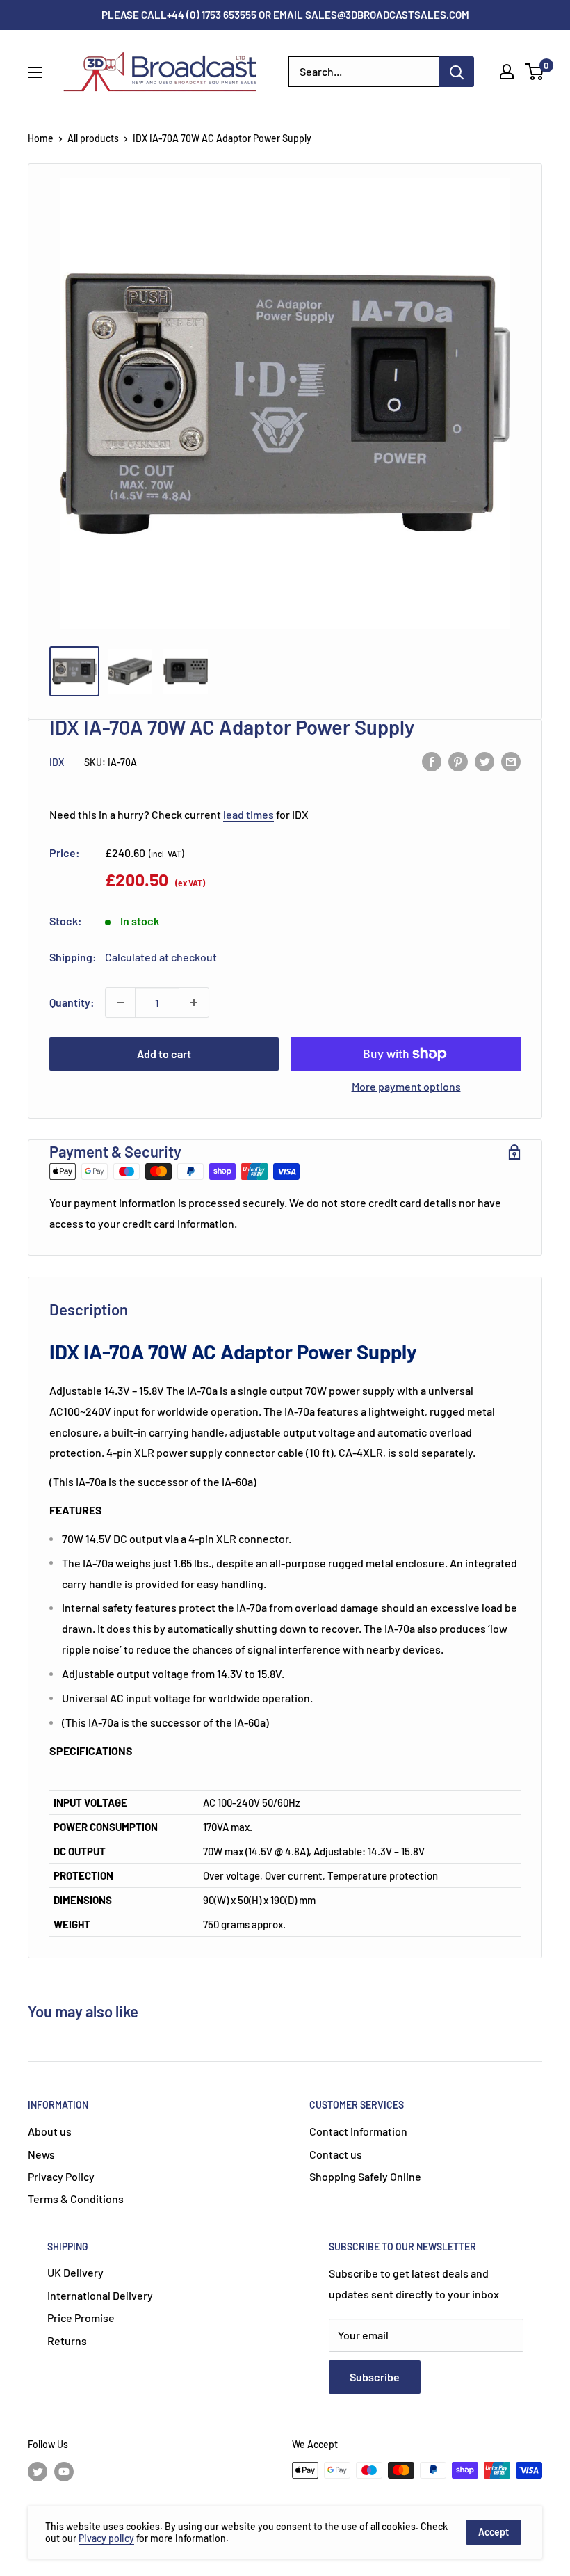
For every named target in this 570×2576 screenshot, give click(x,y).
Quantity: (72, 1002)
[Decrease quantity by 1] (120, 1002)
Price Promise (81, 2318)
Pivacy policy (106, 2538)
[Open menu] (35, 72)
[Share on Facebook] (432, 761)
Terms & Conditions (76, 2199)
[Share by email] (511, 761)
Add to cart (164, 1054)
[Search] (457, 72)
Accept (494, 2532)
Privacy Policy (61, 2176)
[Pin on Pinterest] (458, 761)
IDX (57, 762)
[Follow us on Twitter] (38, 2472)
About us (50, 2131)
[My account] (507, 72)
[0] (535, 72)
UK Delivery (75, 2272)
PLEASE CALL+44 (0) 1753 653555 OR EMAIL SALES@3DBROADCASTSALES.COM (285, 15)
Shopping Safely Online (365, 2176)
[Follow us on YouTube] (64, 2472)
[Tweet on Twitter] (484, 761)
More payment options (406, 1086)
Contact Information (358, 2131)
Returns (67, 2341)
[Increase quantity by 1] (194, 1002)
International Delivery (100, 2295)
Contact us (336, 2154)
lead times (249, 814)
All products (93, 138)
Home (41, 138)
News (41, 2154)
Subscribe (375, 2377)
